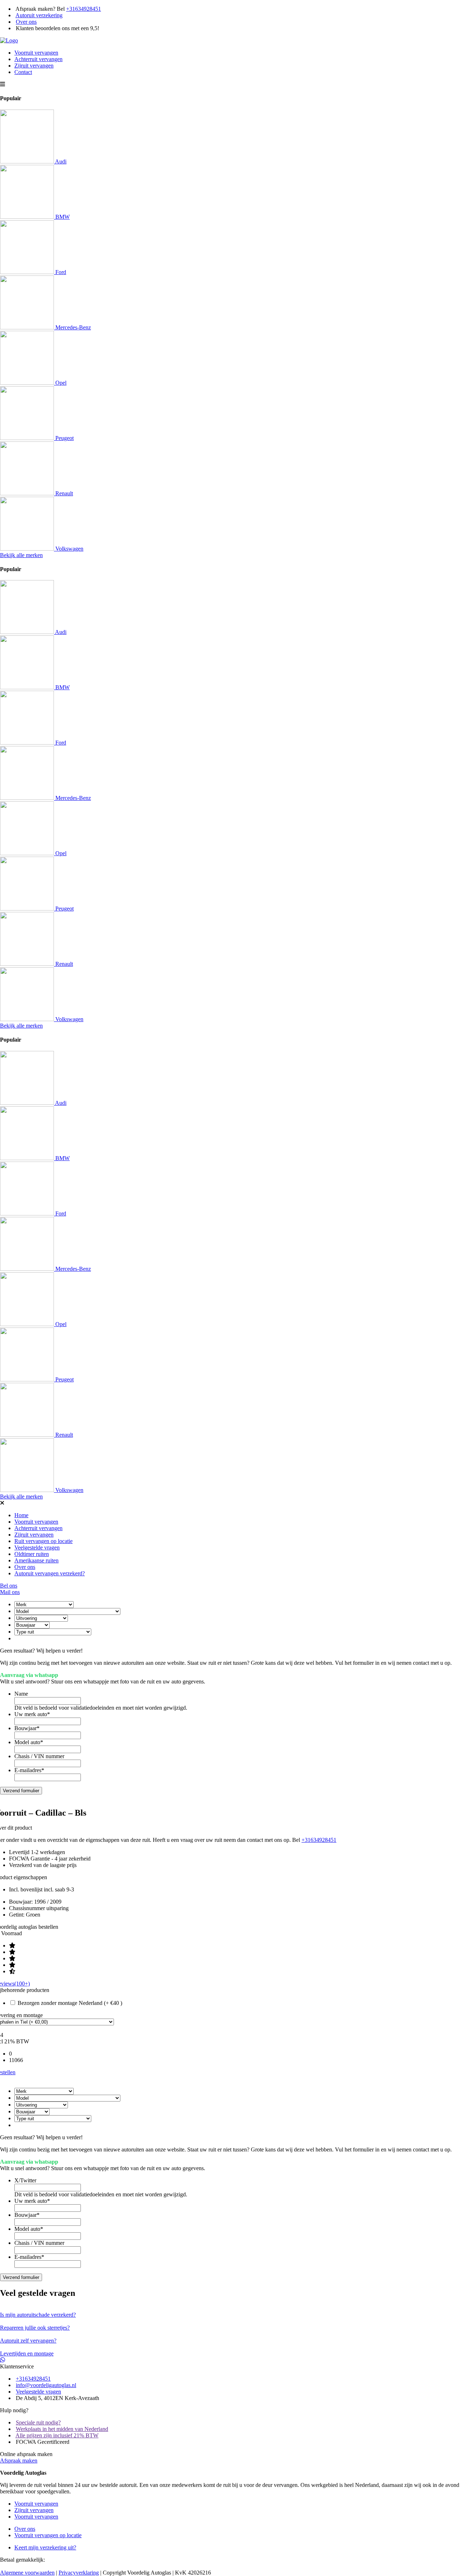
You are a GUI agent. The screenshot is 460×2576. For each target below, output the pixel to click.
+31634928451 (84, 9)
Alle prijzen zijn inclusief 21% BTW (57, 2435)
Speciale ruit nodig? (38, 2422)
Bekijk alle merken (21, 555)
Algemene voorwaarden (27, 2573)
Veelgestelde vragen (37, 1548)
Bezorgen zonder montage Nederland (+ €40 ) (70, 2003)
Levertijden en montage (27, 2353)
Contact (23, 72)
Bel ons (9, 1586)
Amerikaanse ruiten (36, 1560)
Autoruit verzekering (39, 15)
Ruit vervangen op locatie (43, 1541)
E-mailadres (29, 1770)
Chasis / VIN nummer (39, 1756)
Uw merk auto (32, 1714)
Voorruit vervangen (36, 53)
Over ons (26, 22)
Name (21, 1694)
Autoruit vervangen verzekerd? (50, 1573)
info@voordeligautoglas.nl (46, 2385)
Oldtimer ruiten (32, 1554)
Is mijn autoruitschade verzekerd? (38, 2315)
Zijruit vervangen (34, 66)
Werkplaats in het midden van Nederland (62, 2429)
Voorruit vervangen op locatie (48, 2535)
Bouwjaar (27, 1728)
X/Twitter (25, 2180)
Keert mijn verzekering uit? (45, 2547)
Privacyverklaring (79, 2573)
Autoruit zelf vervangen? (28, 2341)
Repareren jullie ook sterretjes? (35, 2328)
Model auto (29, 1742)
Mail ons (10, 1592)
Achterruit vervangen (38, 59)
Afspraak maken (19, 2461)
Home (21, 1515)
